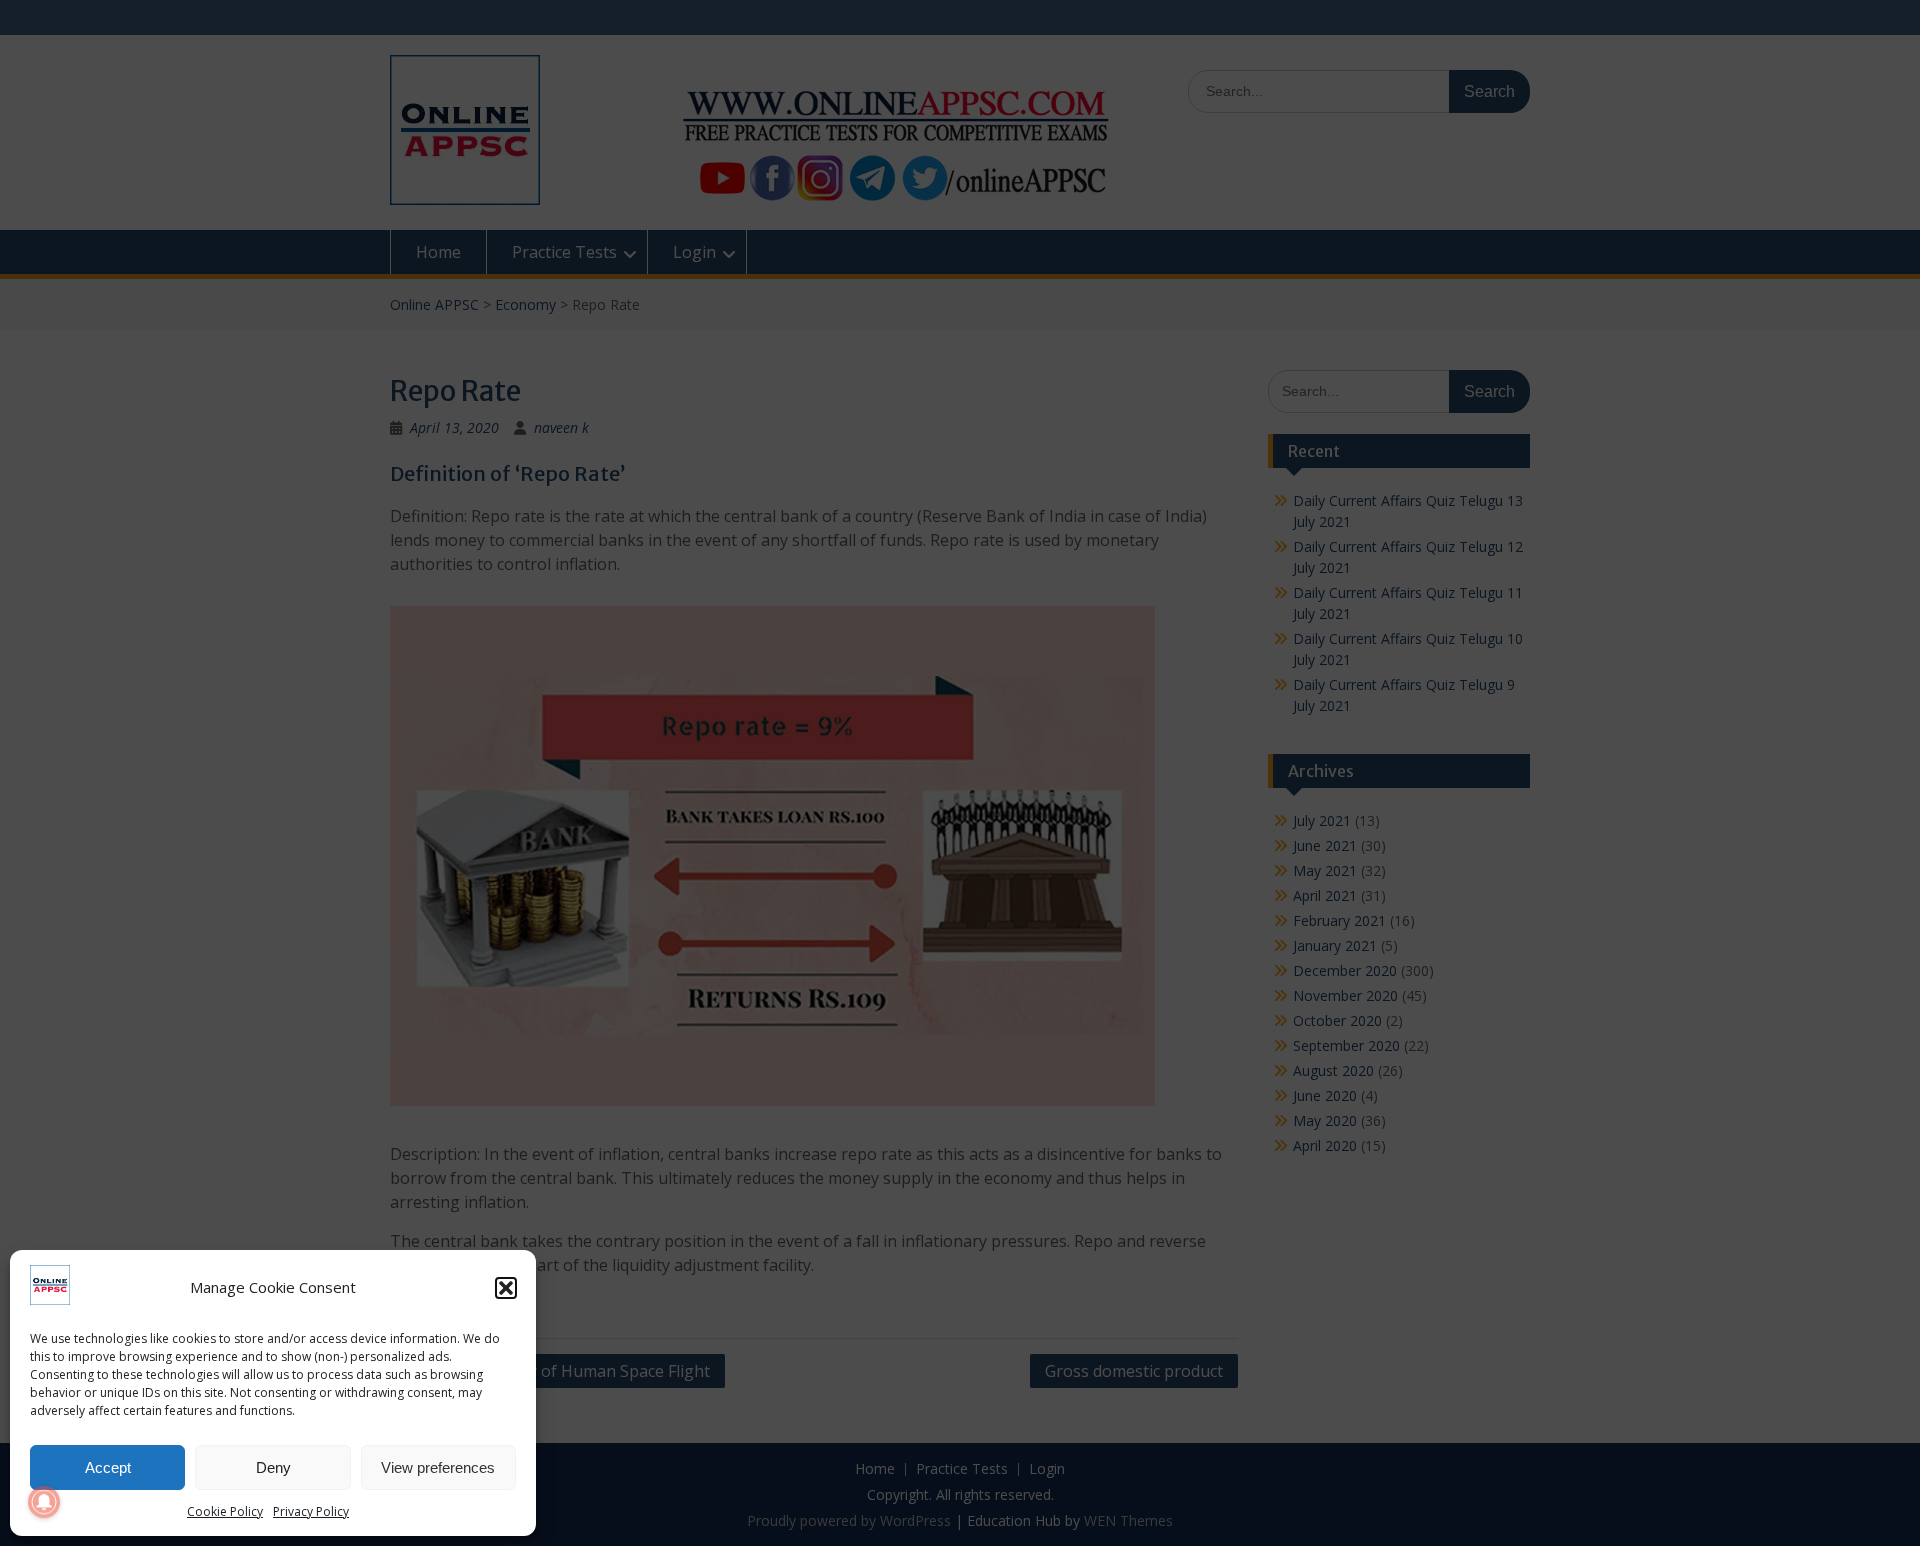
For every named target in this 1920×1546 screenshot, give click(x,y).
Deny (273, 1467)
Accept (108, 1467)
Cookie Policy (225, 1511)
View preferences (438, 1467)
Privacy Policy (311, 1511)
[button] (506, 1288)
